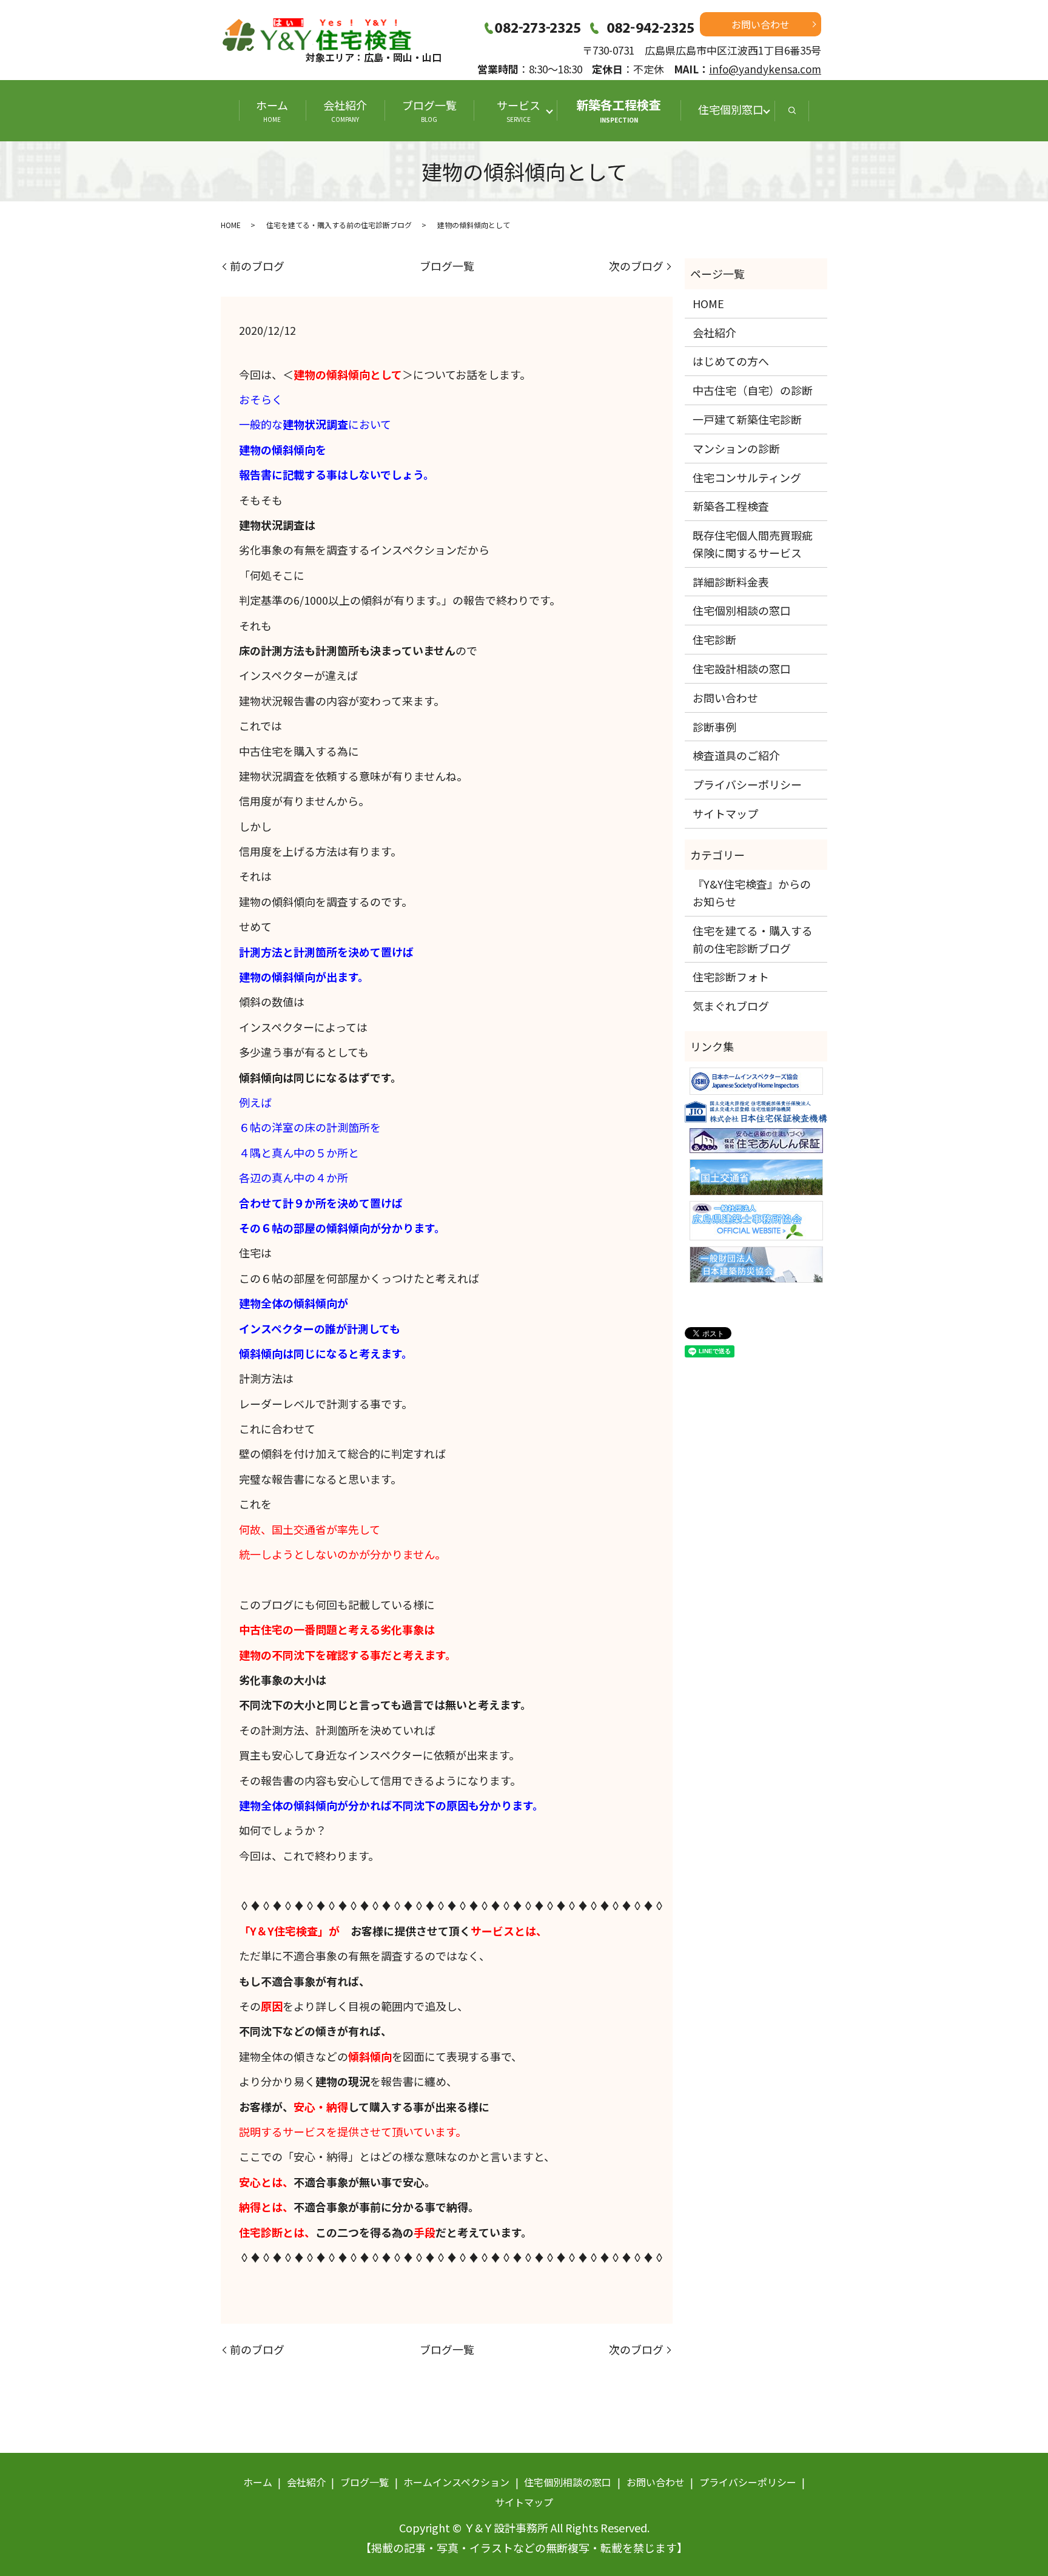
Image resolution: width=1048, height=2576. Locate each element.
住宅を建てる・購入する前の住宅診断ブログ (339, 225)
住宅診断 (714, 639)
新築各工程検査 (619, 110)
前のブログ (257, 266)
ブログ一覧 (429, 110)
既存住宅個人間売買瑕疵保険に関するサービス (753, 544)
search (792, 111)
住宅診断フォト (731, 977)
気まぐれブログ (731, 1006)
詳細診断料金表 (731, 582)
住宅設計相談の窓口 (742, 668)
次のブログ (636, 266)
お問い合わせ (761, 24)
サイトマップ (725, 813)
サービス (524, 110)
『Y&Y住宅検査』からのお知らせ (752, 893)
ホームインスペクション (456, 2482)
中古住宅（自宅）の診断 (753, 390)
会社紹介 (345, 110)
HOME (231, 225)
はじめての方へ (731, 361)
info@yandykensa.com (765, 69)
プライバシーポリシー (747, 784)
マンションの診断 (736, 448)
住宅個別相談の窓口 (742, 610)
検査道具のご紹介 (736, 755)
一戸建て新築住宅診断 (747, 419)
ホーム (272, 110)
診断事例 (714, 727)
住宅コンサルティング (747, 477)
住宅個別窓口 (731, 109)
